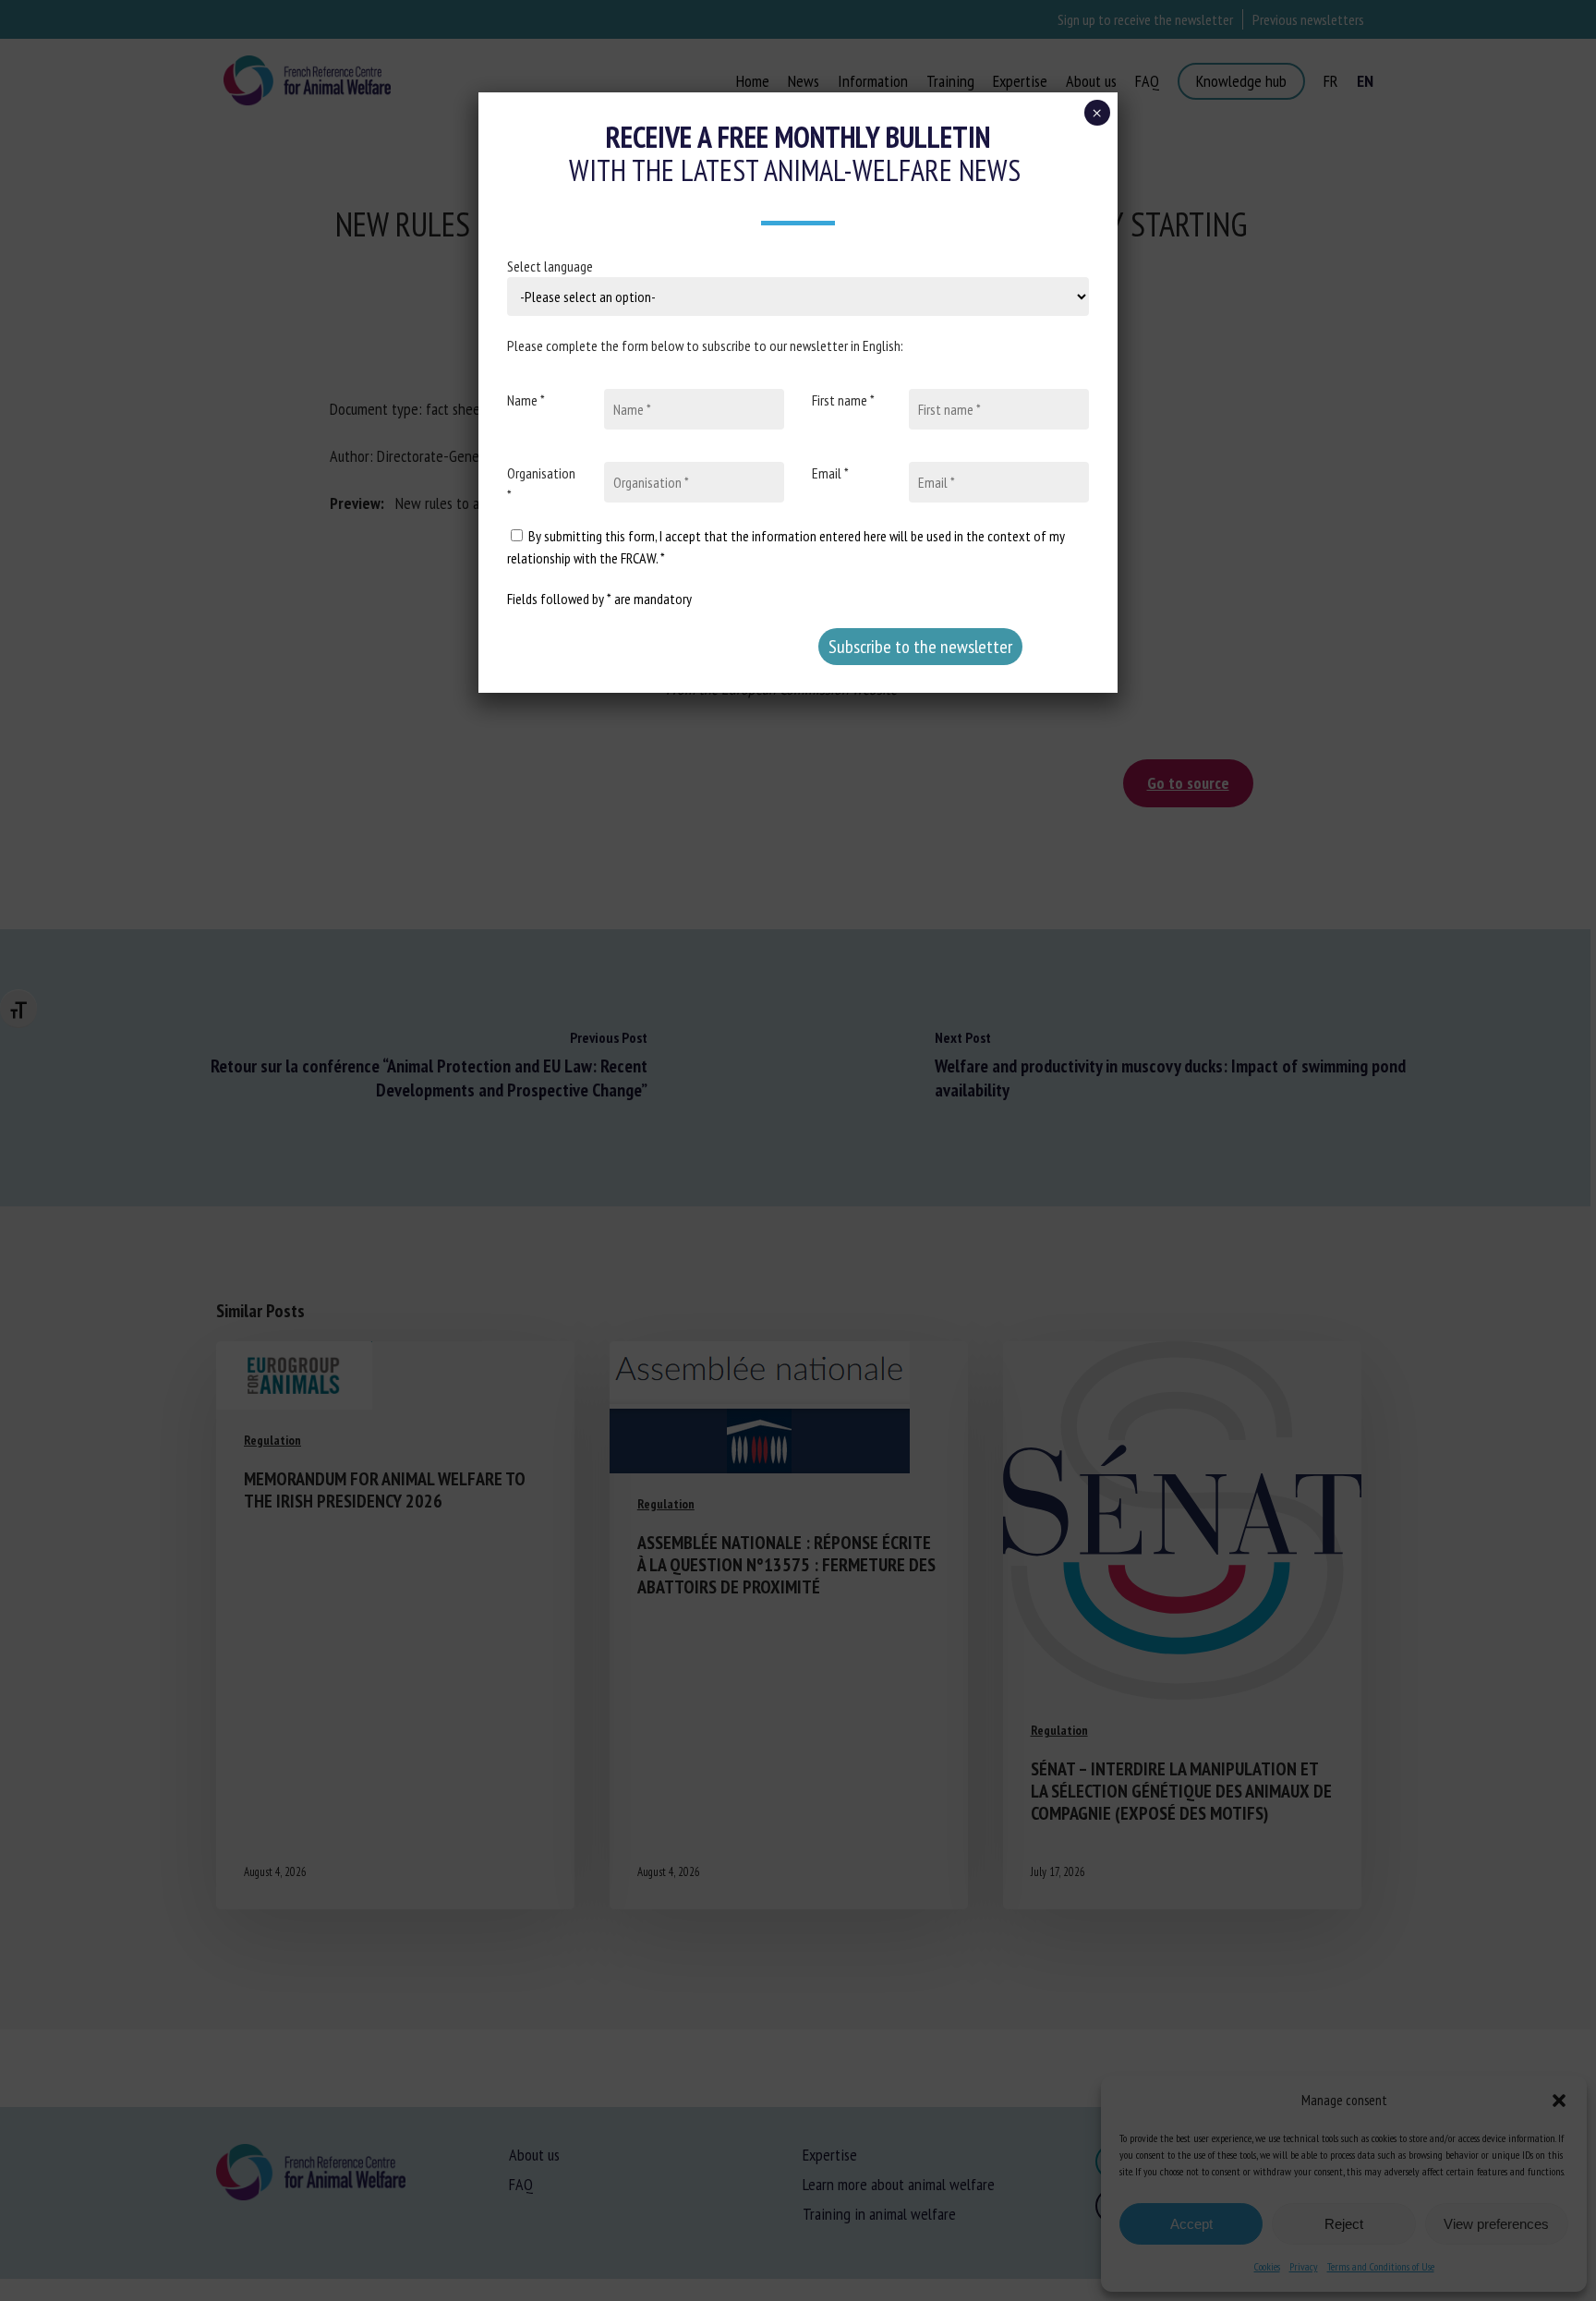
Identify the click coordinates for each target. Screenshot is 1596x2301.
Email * (830, 473)
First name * (843, 400)
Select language (550, 266)
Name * (526, 400)
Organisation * (541, 484)
